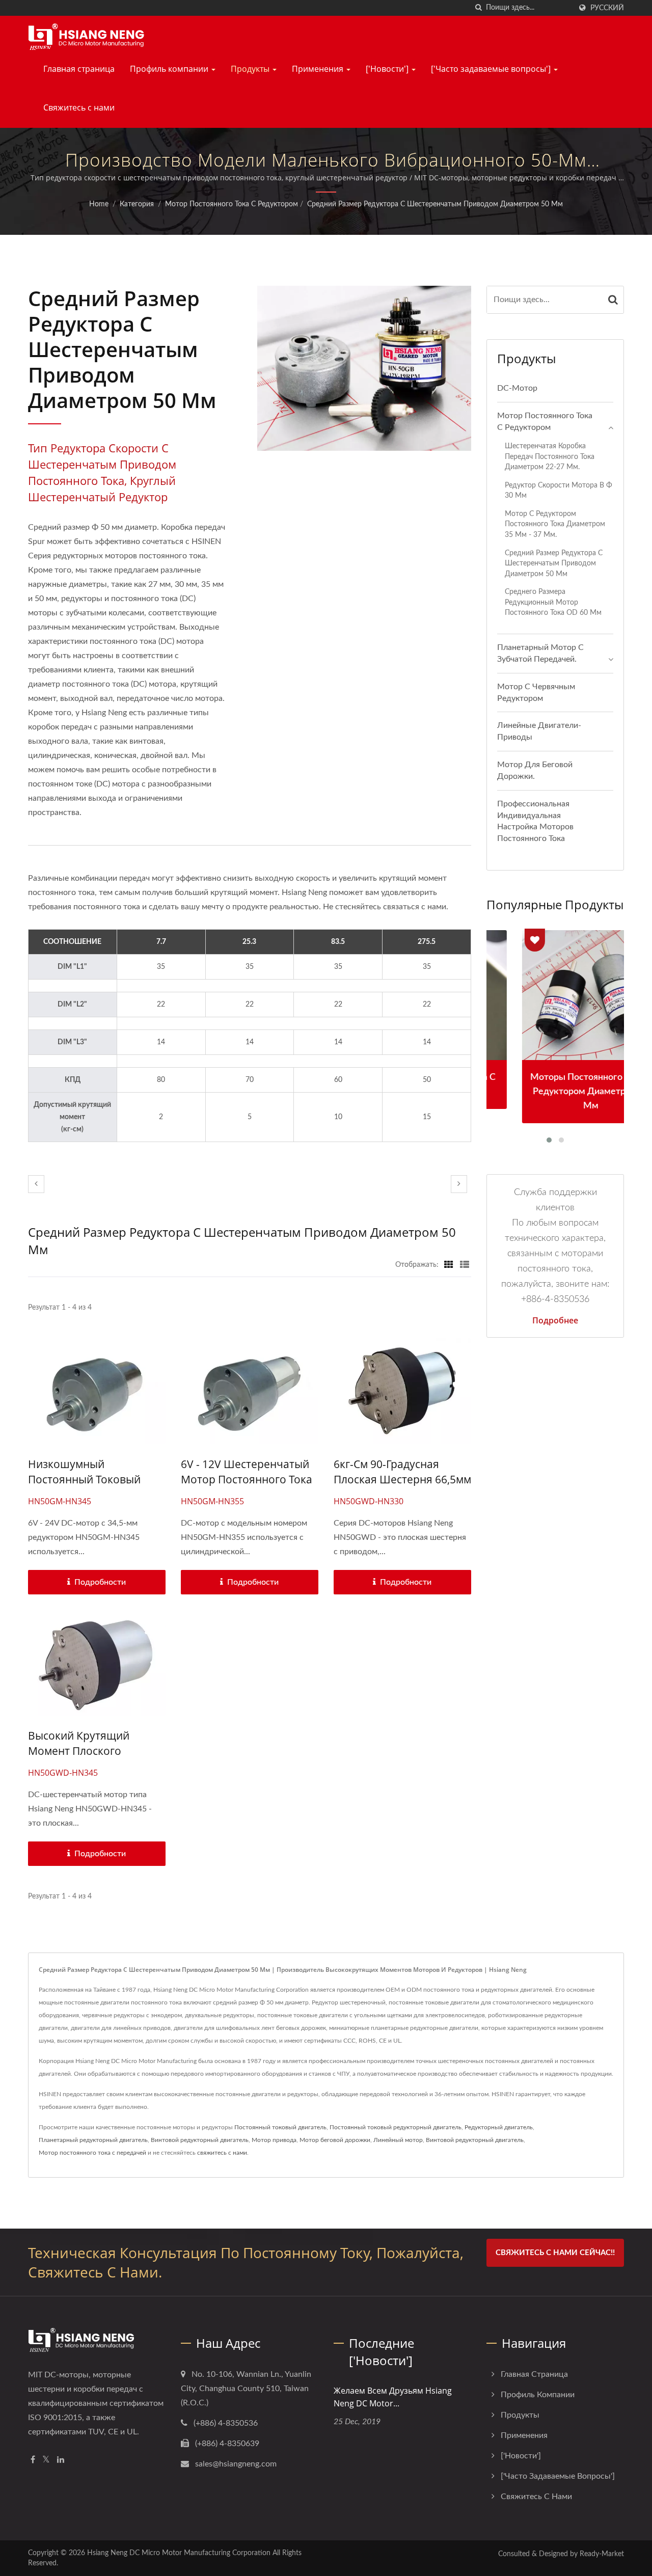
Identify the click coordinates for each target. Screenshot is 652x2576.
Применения (319, 69)
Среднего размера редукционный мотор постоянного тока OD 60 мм (553, 602)
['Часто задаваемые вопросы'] (492, 69)
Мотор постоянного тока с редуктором (232, 204)
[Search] (613, 300)
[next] (459, 1184)
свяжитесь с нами (222, 2153)
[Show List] (465, 1265)
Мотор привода (274, 2140)
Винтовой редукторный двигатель (200, 2140)
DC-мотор (517, 388)
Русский (607, 8)
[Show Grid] (449, 1265)
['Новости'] (388, 69)
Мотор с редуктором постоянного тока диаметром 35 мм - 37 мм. (555, 524)
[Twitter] (46, 2460)
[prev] (36, 1184)
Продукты (251, 69)
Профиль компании (170, 69)
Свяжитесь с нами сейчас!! (555, 2253)
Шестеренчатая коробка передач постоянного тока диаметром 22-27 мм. (550, 456)
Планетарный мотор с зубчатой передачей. (540, 653)
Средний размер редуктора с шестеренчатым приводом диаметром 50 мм (435, 204)
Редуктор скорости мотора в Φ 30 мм (559, 491)
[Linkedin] (61, 2460)
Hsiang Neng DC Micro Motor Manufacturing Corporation (179, 2553)
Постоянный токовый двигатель (280, 2127)
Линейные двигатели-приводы (539, 731)
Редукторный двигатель (499, 2127)
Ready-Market (602, 2554)
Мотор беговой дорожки (335, 2140)
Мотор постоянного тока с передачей (92, 2153)
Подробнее (555, 1320)
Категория (137, 204)
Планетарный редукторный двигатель (93, 2140)
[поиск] (478, 8)
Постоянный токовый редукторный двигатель (396, 2127)
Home (99, 204)
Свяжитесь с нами (79, 107)
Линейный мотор (398, 2140)
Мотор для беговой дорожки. (535, 770)
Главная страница (79, 69)
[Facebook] (33, 2460)
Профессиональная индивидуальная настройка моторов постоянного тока (535, 821)
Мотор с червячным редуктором (536, 693)
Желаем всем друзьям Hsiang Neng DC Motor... (393, 2397)
